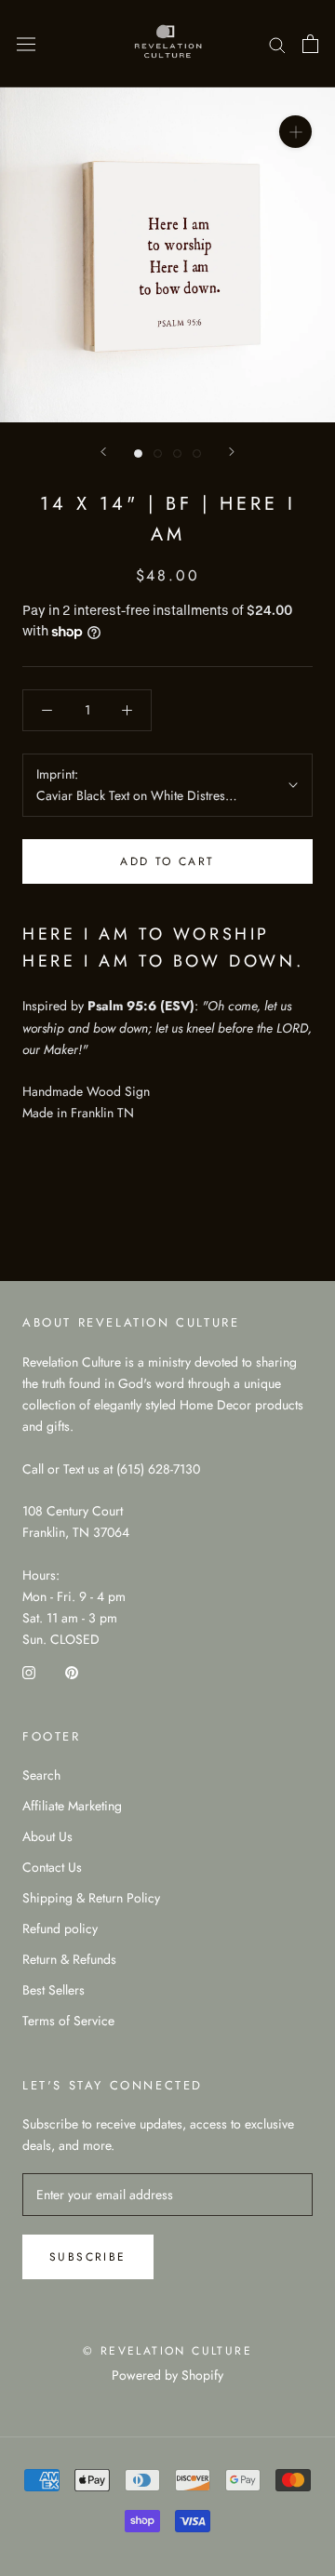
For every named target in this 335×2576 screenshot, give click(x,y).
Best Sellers (54, 1990)
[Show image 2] (158, 454)
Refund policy (60, 1929)
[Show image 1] (138, 454)
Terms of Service (68, 2021)
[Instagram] (29, 1671)
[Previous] (103, 452)
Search (41, 1775)
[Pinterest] (72, 1671)
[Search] (277, 43)
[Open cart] (310, 44)
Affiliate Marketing (72, 1806)
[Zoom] (295, 132)
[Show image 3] (177, 454)
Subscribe (88, 2257)
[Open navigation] (26, 44)
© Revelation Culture (167, 2351)
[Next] (232, 452)
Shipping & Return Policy (91, 1898)
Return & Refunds (69, 1959)
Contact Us (52, 1867)
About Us (47, 1836)
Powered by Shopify (167, 2375)
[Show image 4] (197, 454)
